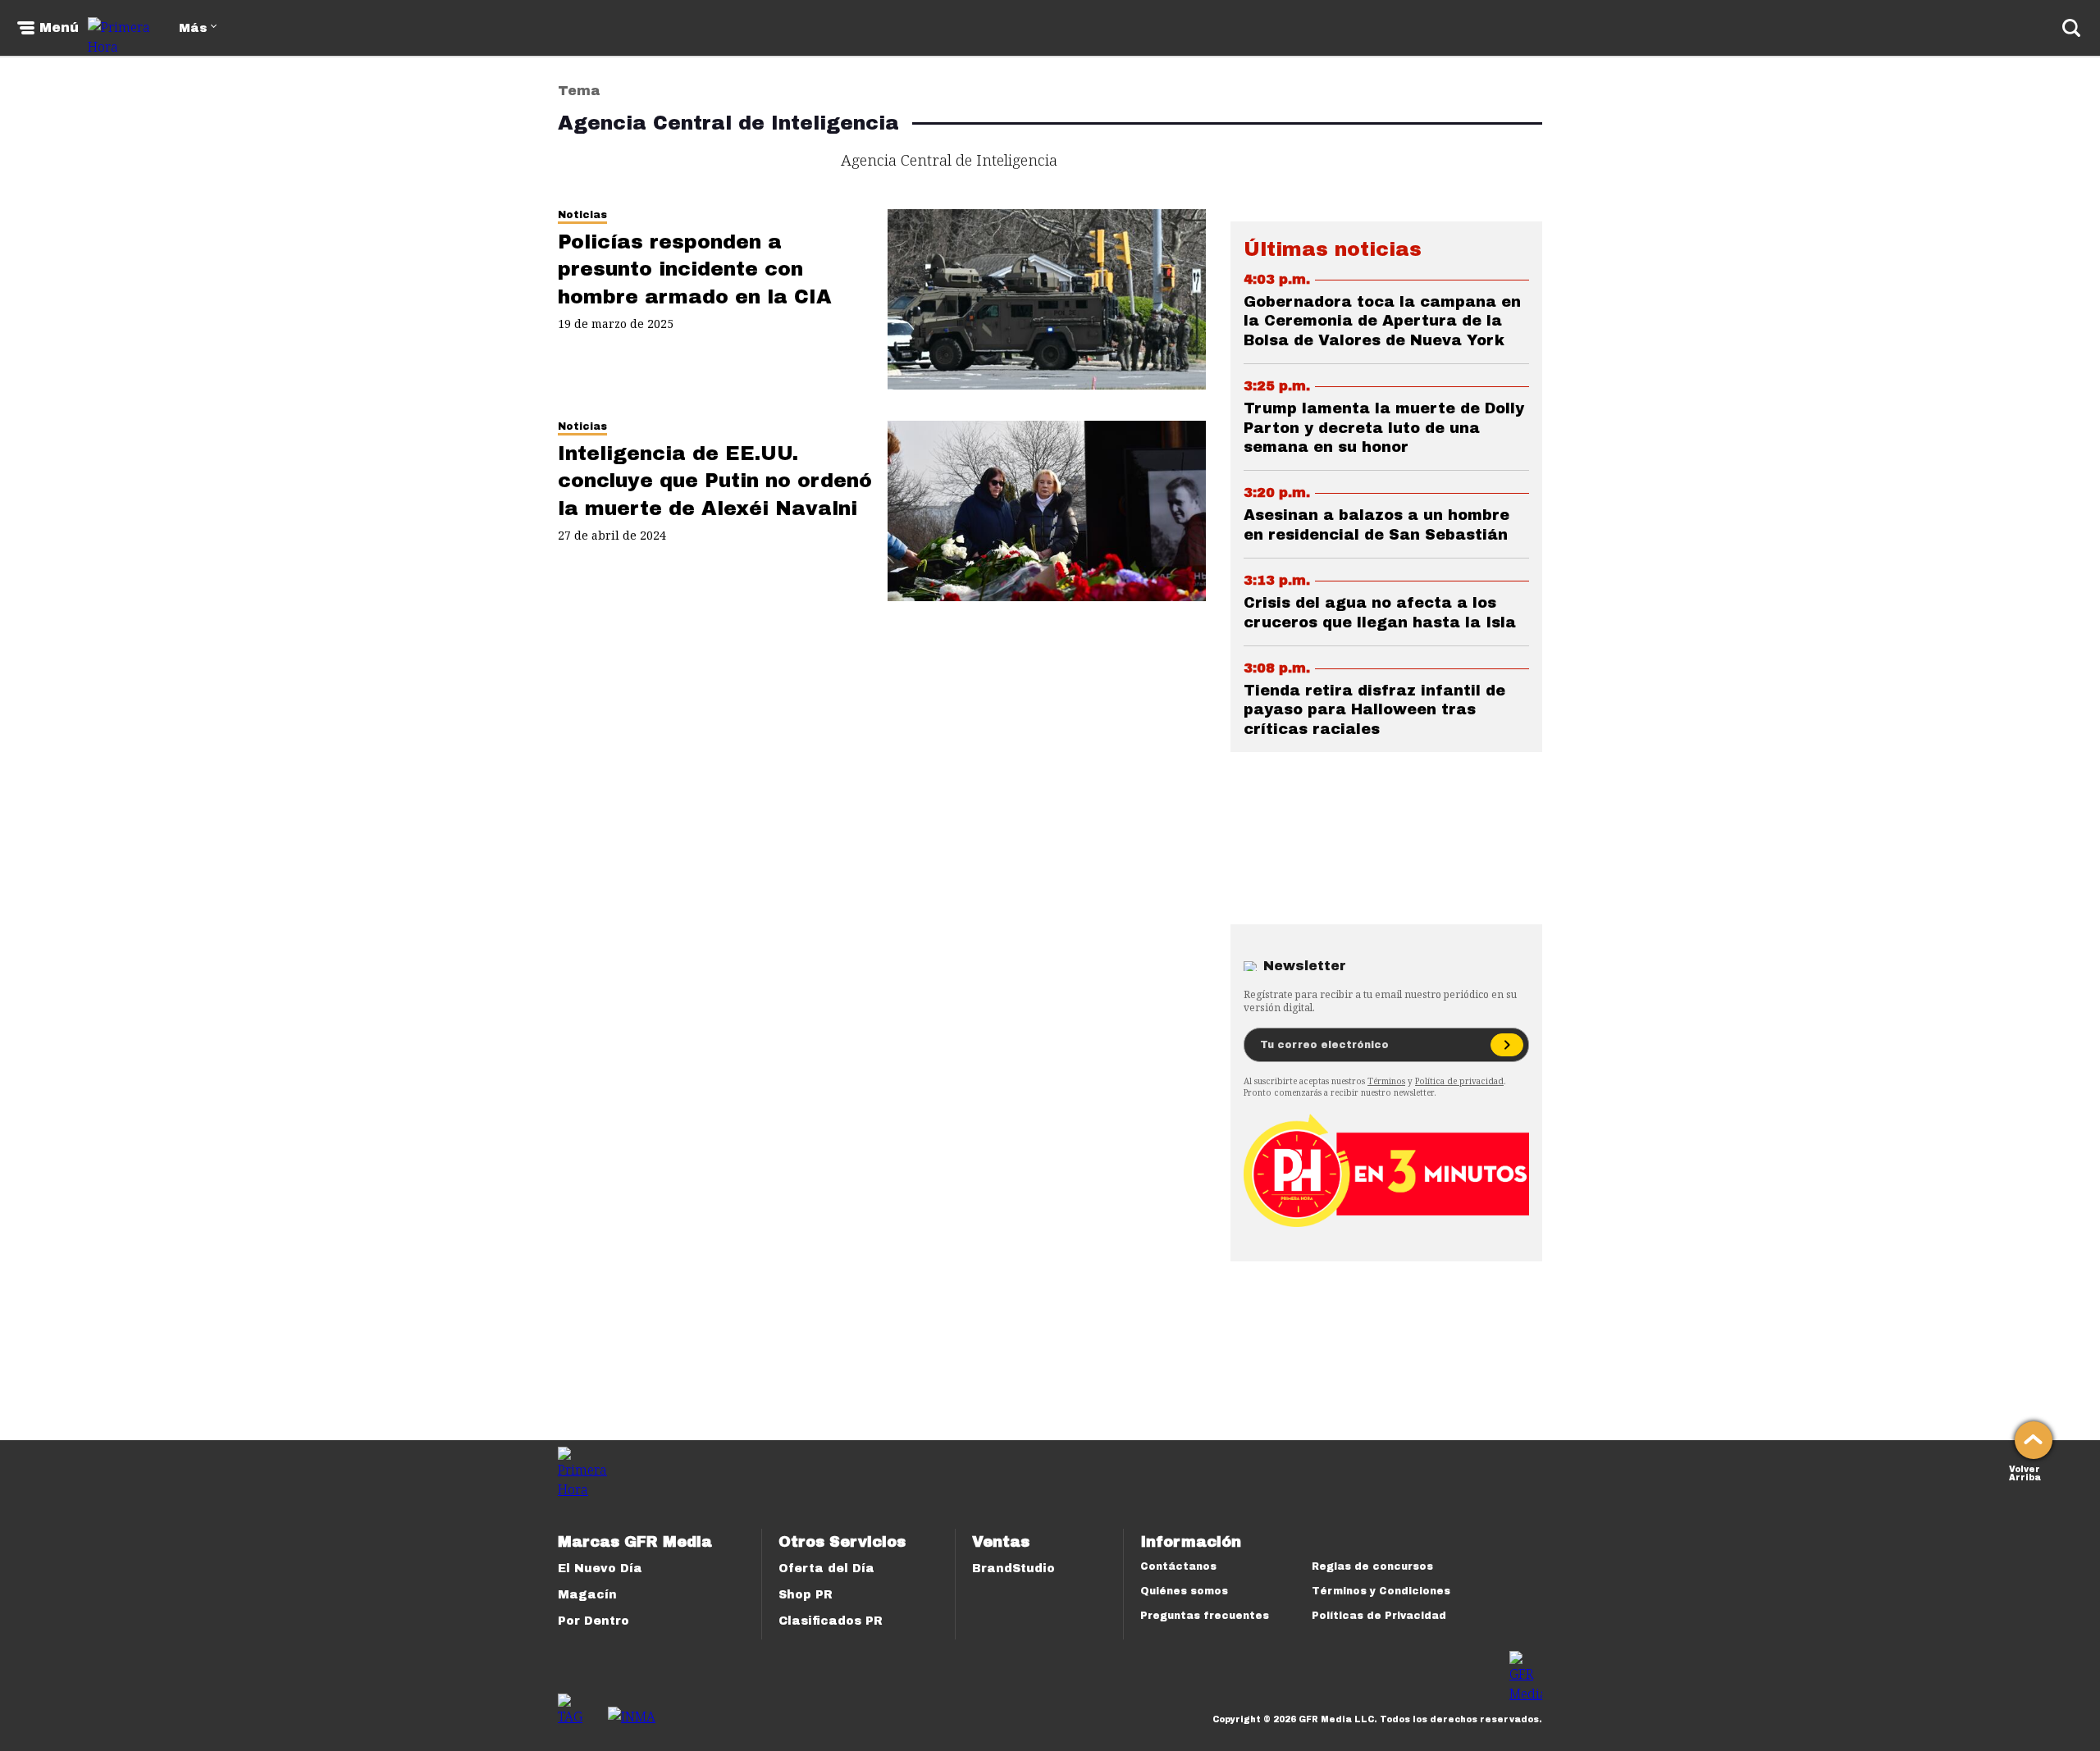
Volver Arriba (2025, 1472)
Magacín (587, 1595)
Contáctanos (1178, 1566)
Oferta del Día (826, 1569)
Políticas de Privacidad (1379, 1616)
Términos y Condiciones (1381, 1591)
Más (193, 28)
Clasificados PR (831, 1621)
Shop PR (806, 1595)
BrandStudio (1013, 1569)
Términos (1386, 1081)
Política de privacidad (1459, 1081)
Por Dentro (593, 1621)
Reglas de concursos (1372, 1566)
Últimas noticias (1333, 249)
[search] (2071, 28)
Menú (59, 28)
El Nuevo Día (600, 1569)
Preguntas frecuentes (1205, 1616)
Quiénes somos (1184, 1591)
